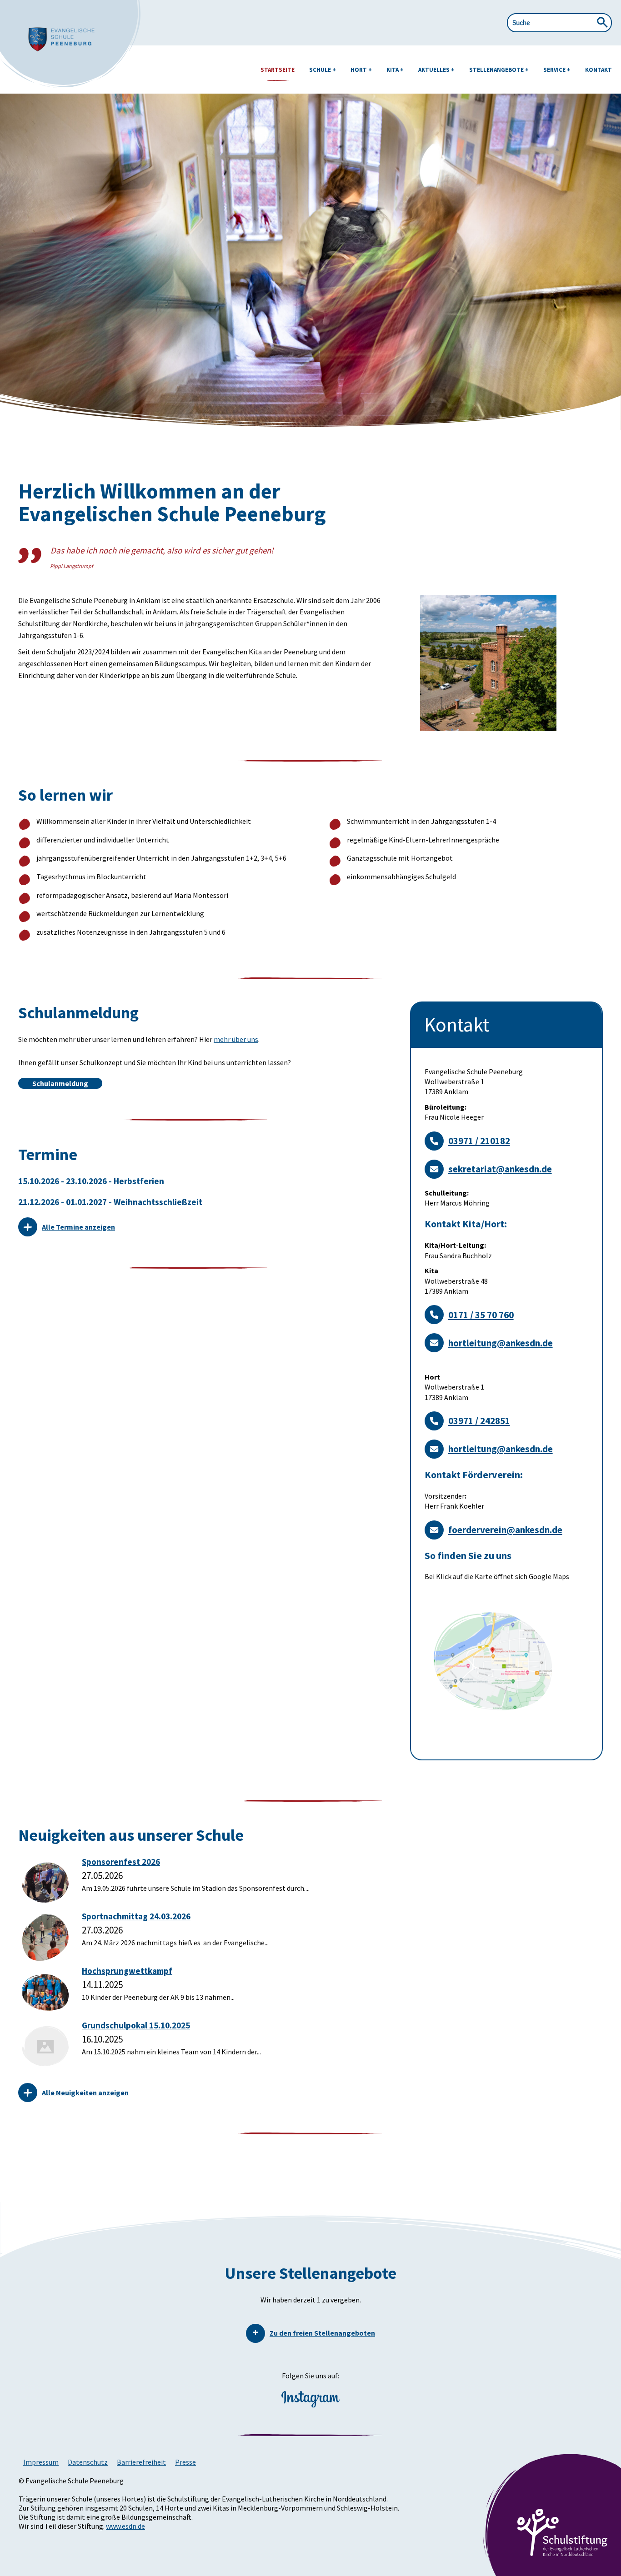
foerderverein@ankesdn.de (505, 1530)
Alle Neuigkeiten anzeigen (85, 2093)
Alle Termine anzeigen (78, 1227)
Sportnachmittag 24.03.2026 (136, 1916)
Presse (185, 2462)
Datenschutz (88, 2462)
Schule (321, 70)
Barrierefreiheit (141, 2462)
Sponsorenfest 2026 (121, 1862)
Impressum (41, 2462)
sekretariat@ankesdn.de (500, 1169)
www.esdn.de (125, 2526)
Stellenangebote (497, 70)
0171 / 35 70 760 (481, 1315)
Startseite (278, 70)
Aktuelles (435, 70)
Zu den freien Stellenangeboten (322, 2333)
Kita (393, 70)
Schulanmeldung (60, 1083)
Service (555, 70)
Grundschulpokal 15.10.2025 (136, 2025)
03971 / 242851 (479, 1421)
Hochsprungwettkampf (127, 1971)
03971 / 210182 (479, 1141)
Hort (359, 70)
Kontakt (598, 70)
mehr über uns (236, 1039)
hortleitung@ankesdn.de (501, 1343)
